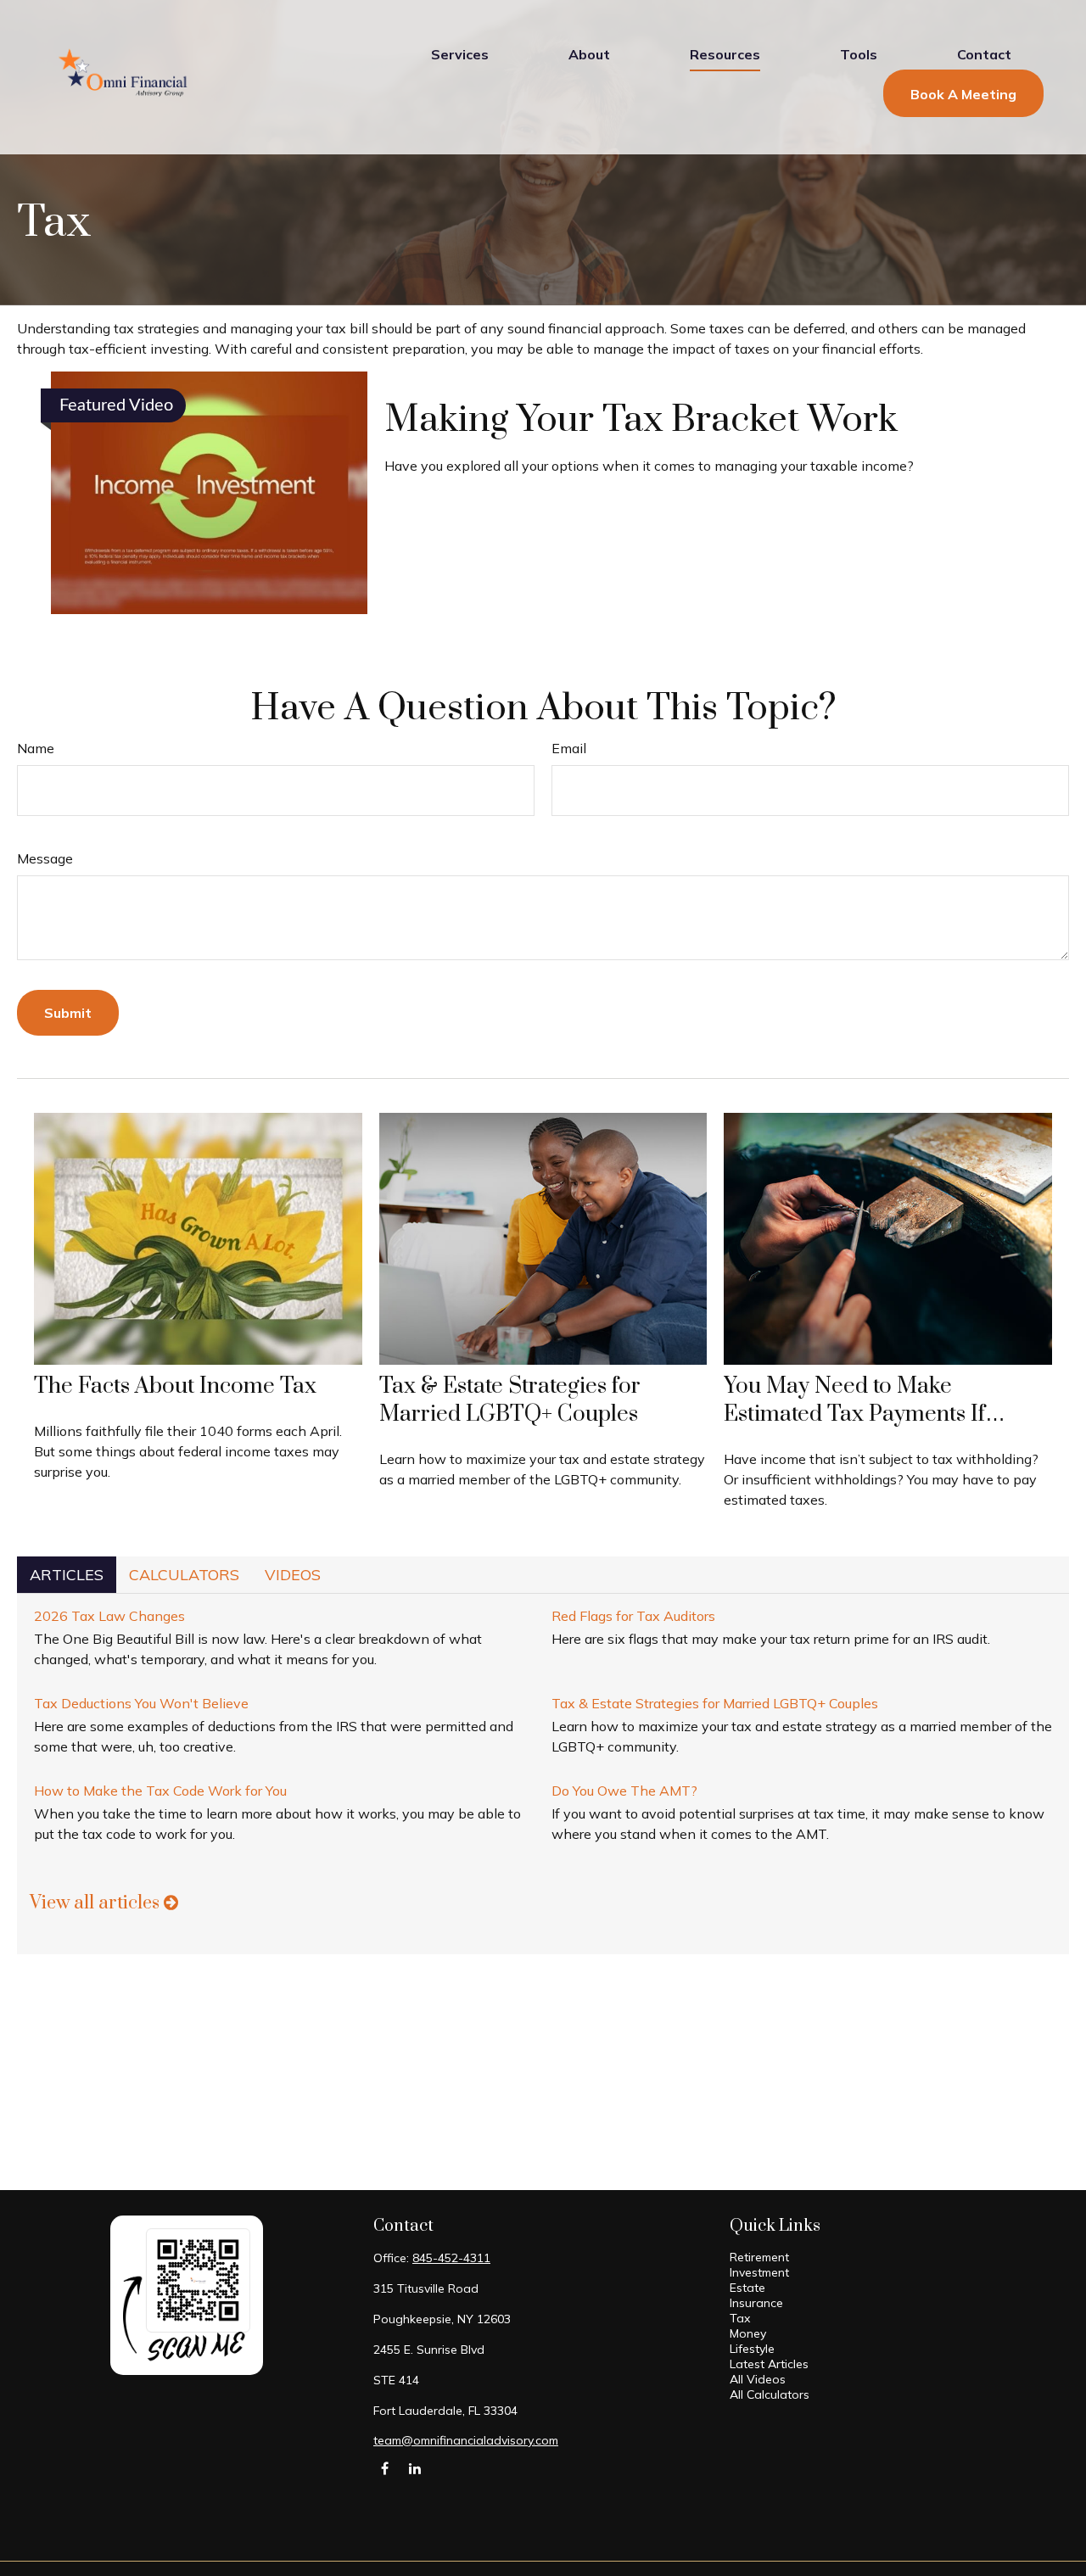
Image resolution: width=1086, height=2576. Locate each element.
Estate (747, 2288)
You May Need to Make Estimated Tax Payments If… (865, 1400)
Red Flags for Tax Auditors (633, 1616)
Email (569, 748)
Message (45, 858)
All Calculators (770, 2394)
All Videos (758, 2379)
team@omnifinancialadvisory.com (466, 2440)
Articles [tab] (67, 1575)
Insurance (756, 2303)
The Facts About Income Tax (175, 1386)
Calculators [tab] (184, 1575)
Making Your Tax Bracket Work (641, 420)
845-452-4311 (451, 2258)
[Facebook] (385, 2468)
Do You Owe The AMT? (624, 1791)
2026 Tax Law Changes (109, 1616)
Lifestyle (752, 2349)
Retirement (759, 2257)
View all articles (97, 1903)
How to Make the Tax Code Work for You (160, 1791)
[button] (460, 53)
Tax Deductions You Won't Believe (141, 1703)
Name (36, 748)
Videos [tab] (293, 1575)
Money (748, 2333)
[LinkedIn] (414, 2468)
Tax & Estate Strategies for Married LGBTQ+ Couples (510, 1400)
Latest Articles (769, 2364)
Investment (759, 2272)
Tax (740, 2318)
